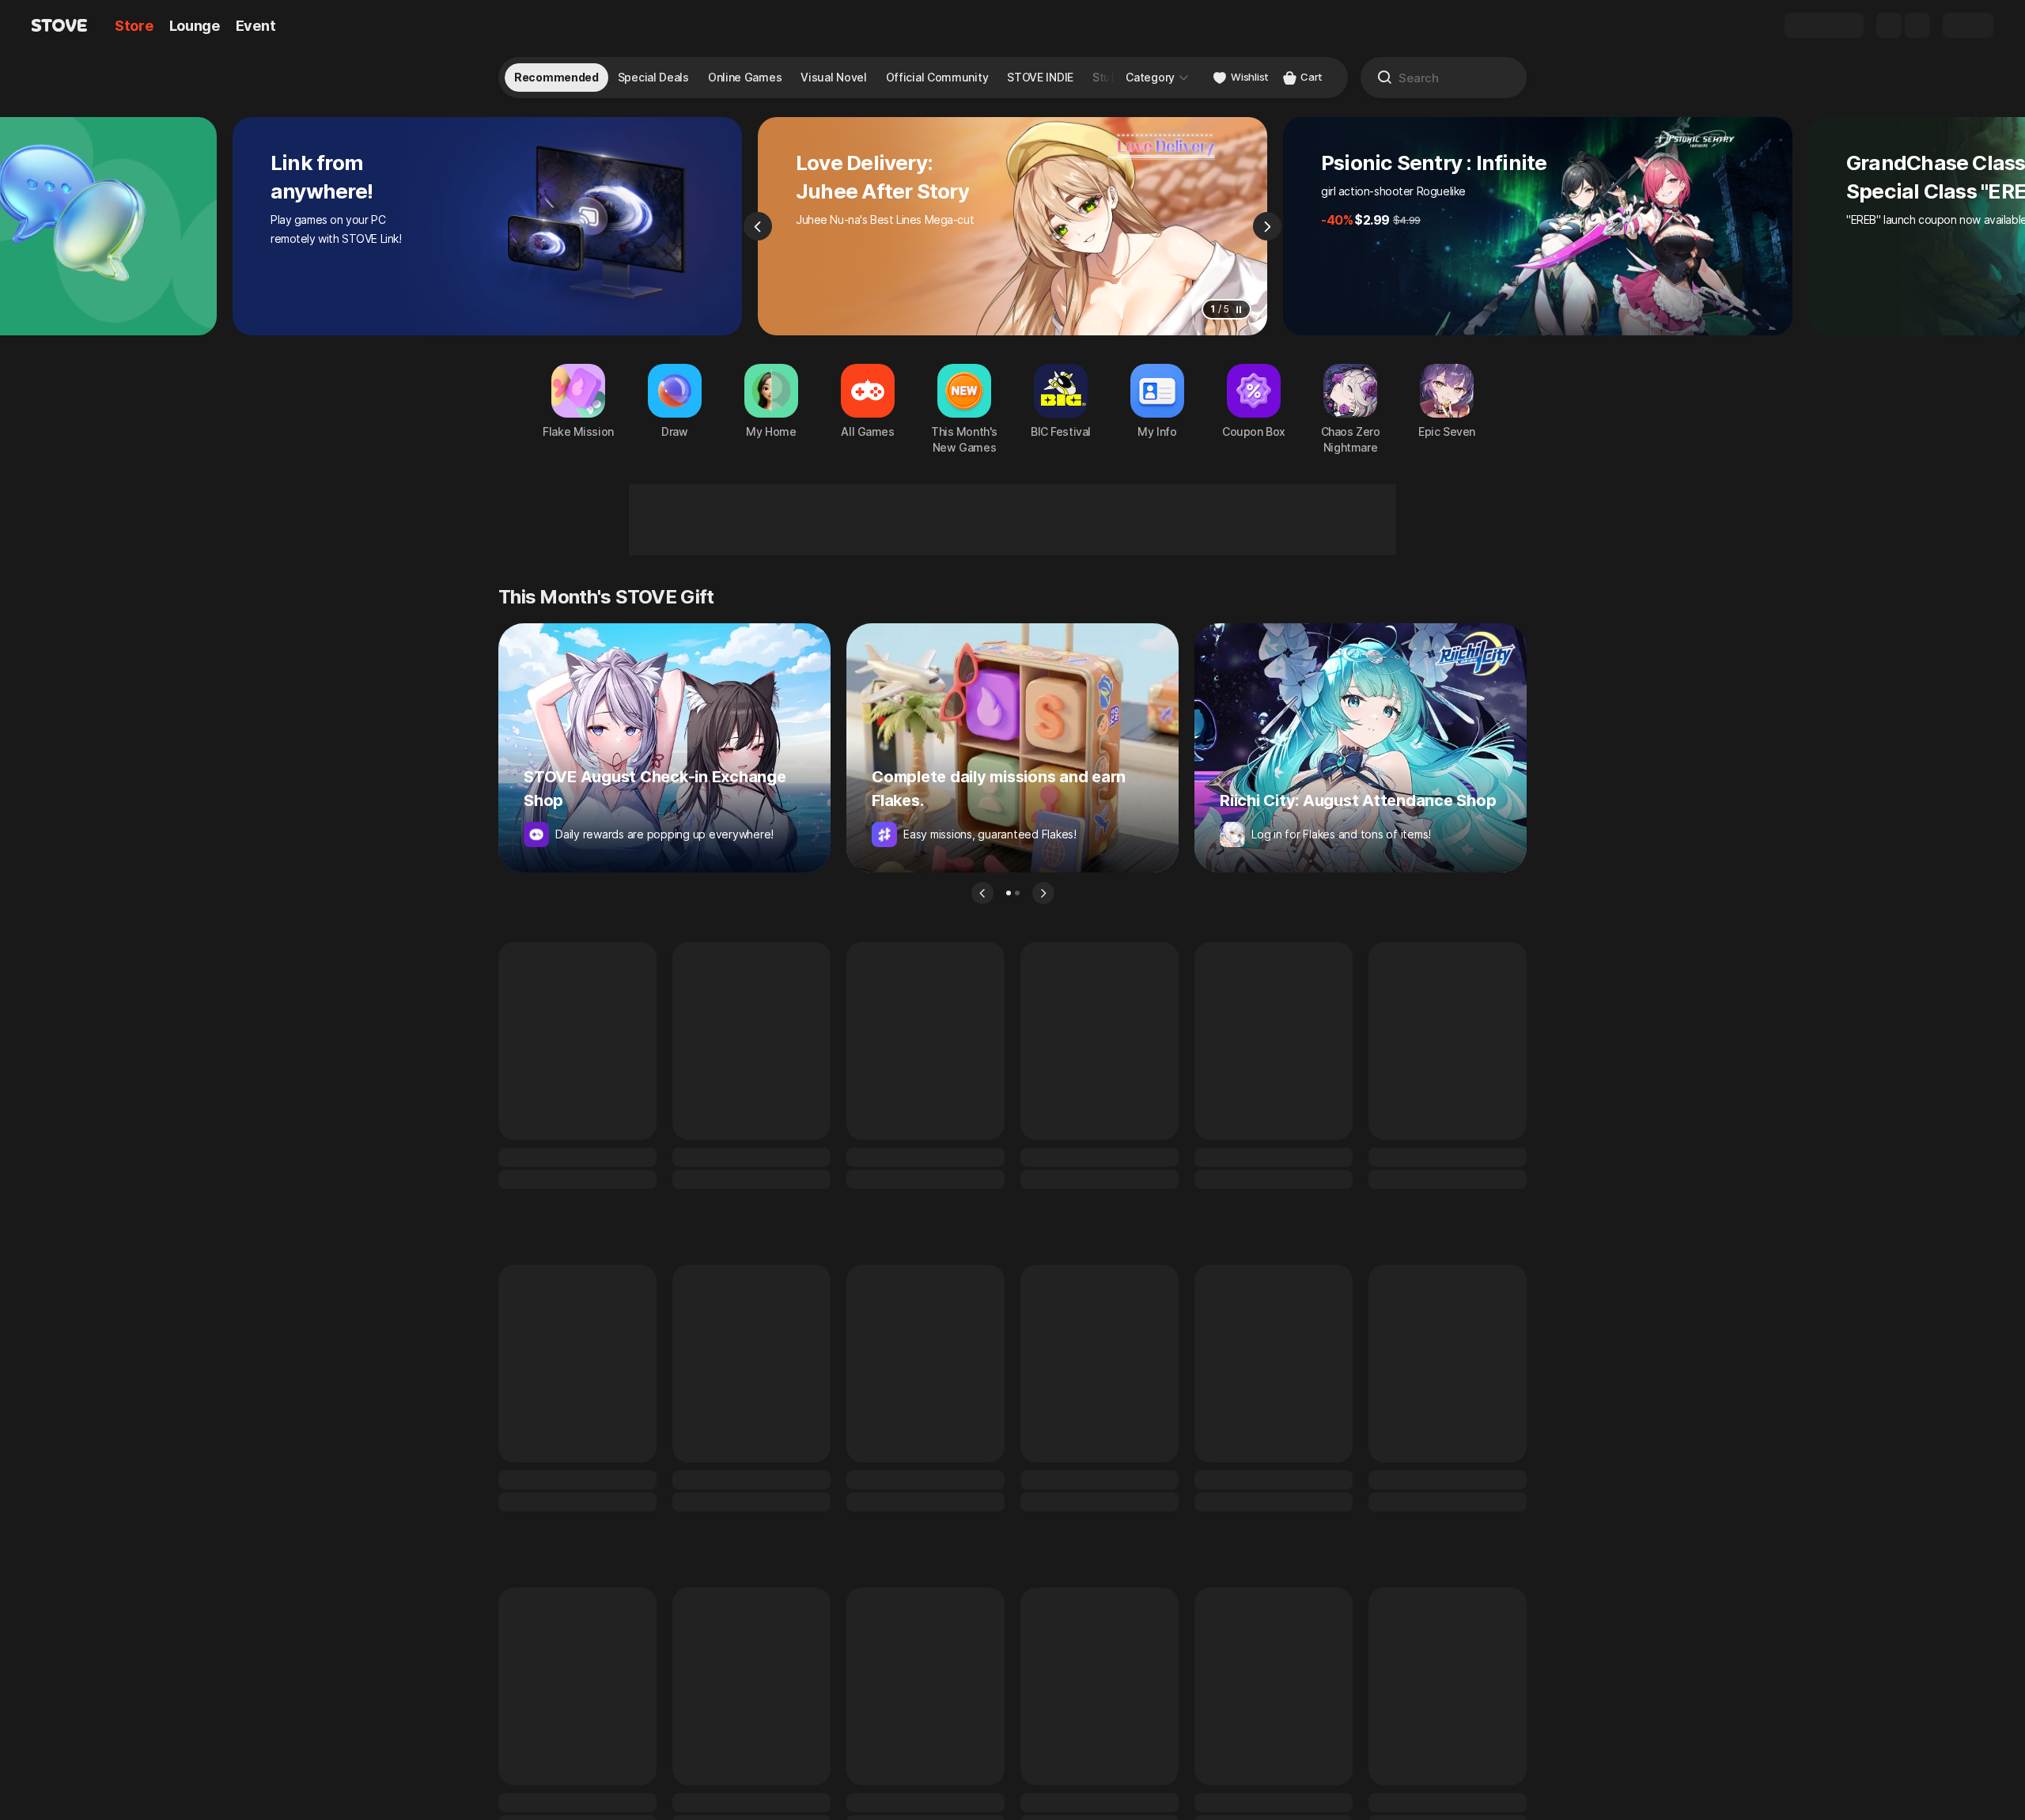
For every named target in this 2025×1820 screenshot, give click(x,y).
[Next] (1267, 226)
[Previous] (758, 226)
